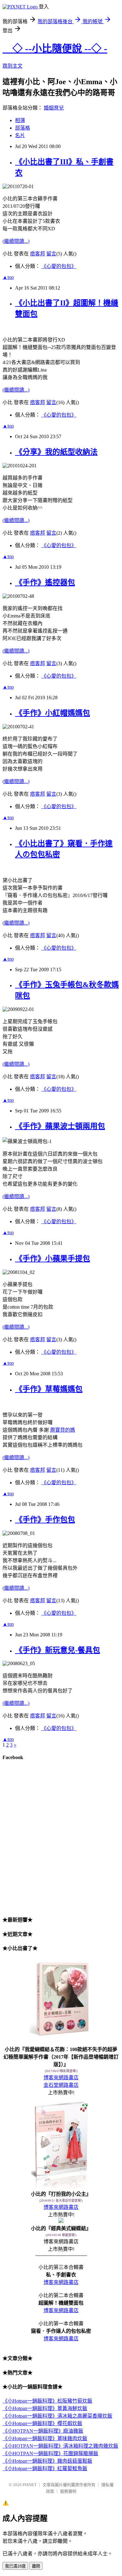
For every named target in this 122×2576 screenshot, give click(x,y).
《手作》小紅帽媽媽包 (53, 713)
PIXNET (30, 2485)
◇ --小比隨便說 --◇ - (55, 49)
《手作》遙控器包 (45, 582)
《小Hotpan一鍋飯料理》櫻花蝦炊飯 (42, 2423)
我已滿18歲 (15, 2566)
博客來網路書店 (61, 2078)
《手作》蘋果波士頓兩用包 (60, 1126)
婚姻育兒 (54, 108)
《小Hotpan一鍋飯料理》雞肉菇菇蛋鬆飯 (47, 2461)
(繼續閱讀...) (16, 241)
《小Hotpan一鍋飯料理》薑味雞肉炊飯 (45, 2438)
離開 (36, 2566)
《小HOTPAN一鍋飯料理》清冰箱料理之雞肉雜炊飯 (60, 2446)
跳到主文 (13, 66)
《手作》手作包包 (45, 1520)
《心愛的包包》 (59, 266)
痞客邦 (38, 254)
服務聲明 (68, 2491)
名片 (20, 135)
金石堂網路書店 (61, 2085)
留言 (51, 254)
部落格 (23, 128)
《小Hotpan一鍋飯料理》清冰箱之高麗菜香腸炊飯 (57, 2416)
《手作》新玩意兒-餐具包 (58, 1650)
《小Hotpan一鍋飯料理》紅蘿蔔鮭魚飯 (45, 2468)
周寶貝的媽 (63, 1430)
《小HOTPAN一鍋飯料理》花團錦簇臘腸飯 (50, 2453)
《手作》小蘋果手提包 (53, 1259)
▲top (8, 277)
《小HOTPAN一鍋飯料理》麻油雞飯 (43, 2431)
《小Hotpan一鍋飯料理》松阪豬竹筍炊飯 (47, 2401)
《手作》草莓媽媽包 (49, 1389)
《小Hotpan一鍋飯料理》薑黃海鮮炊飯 (45, 2408)
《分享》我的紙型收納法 (56, 452)
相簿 (20, 120)
